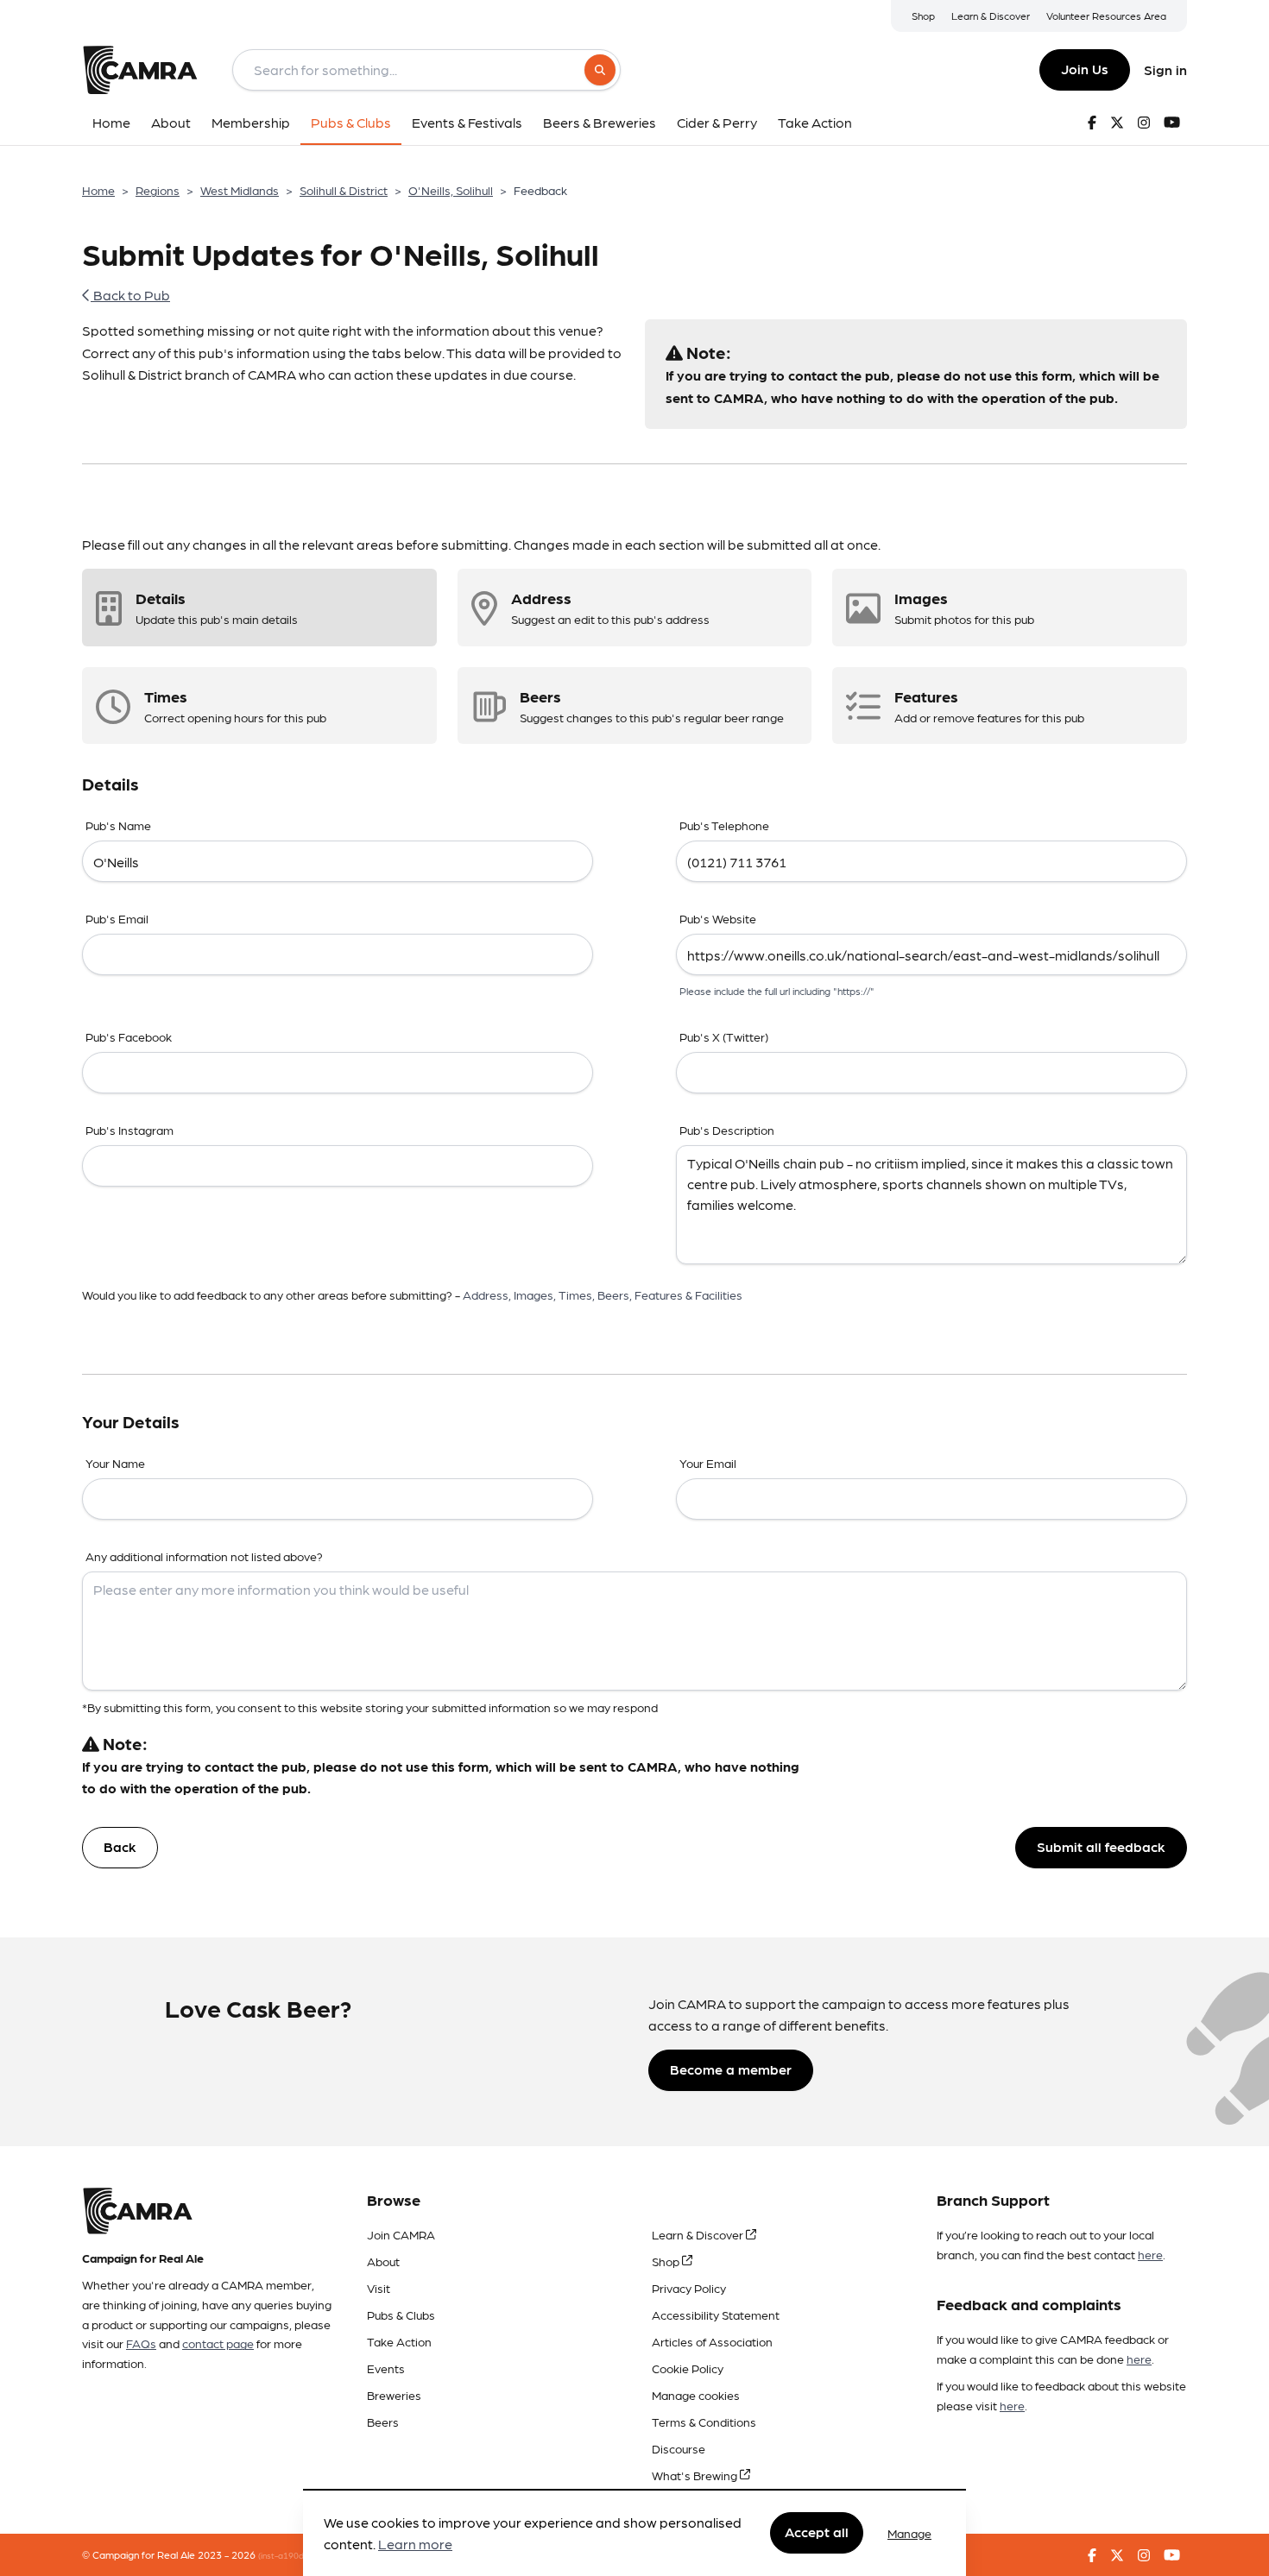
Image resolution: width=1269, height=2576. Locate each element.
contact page (218, 2343)
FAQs (141, 2343)
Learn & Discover (991, 16)
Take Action (399, 2341)
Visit (379, 2288)
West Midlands (240, 190)
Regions (158, 190)
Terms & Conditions (704, 2422)
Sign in (1165, 69)
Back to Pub (130, 295)
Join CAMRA (401, 2234)
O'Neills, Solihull (451, 190)
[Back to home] (140, 70)
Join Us (1085, 69)
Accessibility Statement (716, 2315)
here (1150, 2254)
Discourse (679, 2448)
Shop (923, 16)
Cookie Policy (688, 2368)
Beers (383, 2422)
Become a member (731, 2069)
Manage (909, 2533)
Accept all (817, 2532)
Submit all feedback (1101, 1846)
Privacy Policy (689, 2288)
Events (386, 2368)
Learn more (415, 2545)
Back (120, 1846)
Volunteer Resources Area (1106, 16)
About (383, 2261)
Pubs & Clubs (401, 2315)
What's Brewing (696, 2475)
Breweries (394, 2395)
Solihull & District (344, 190)
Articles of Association (712, 2341)
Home (98, 190)
